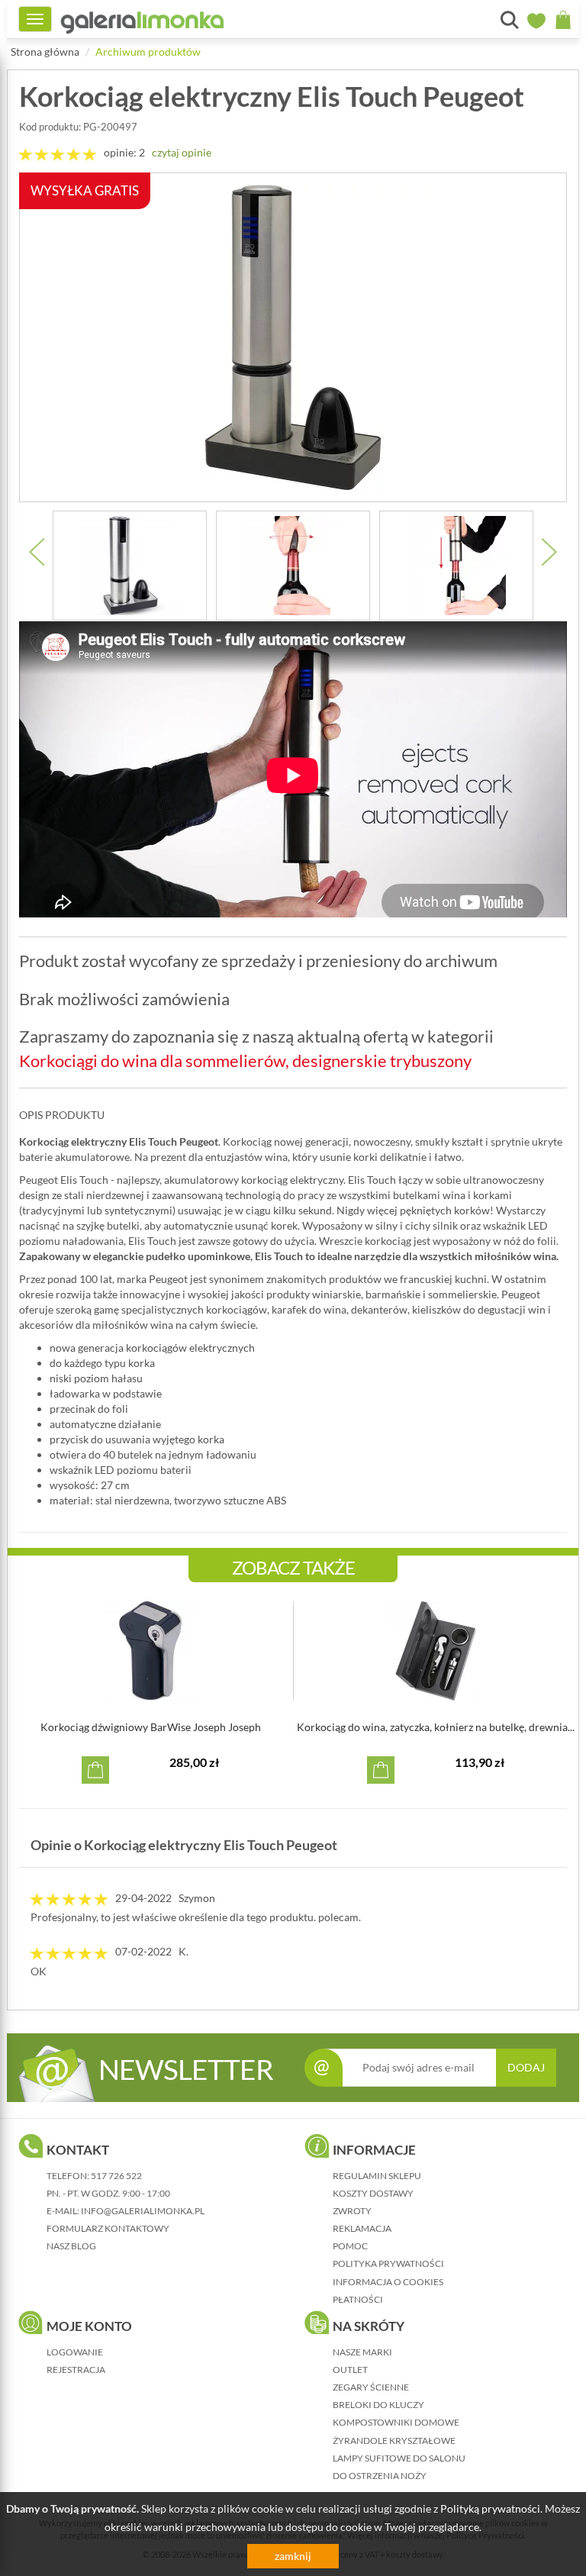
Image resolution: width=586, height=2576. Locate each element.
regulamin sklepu (377, 2176)
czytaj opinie (182, 152)
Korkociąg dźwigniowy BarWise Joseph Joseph (151, 1727)
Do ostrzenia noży (380, 2476)
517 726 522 (116, 2176)
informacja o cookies (388, 2282)
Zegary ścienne (371, 2387)
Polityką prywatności (490, 2508)
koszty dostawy (373, 2193)
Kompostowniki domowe (396, 2422)
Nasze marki (362, 2352)
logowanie (75, 2352)
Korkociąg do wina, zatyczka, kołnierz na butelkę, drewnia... (436, 1727)
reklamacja (362, 2228)
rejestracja (76, 2370)
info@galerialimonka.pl (143, 2211)
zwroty (352, 2211)
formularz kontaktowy (108, 2228)
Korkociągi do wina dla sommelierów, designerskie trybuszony (245, 1061)
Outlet (350, 2370)
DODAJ (526, 2067)
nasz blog (71, 2246)
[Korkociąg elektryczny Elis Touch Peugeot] (130, 566)
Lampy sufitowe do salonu (399, 2458)
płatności (358, 2299)
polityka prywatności (388, 2263)
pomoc (350, 2246)
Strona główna (45, 52)
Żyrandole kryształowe (394, 2441)
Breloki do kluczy (378, 2405)
